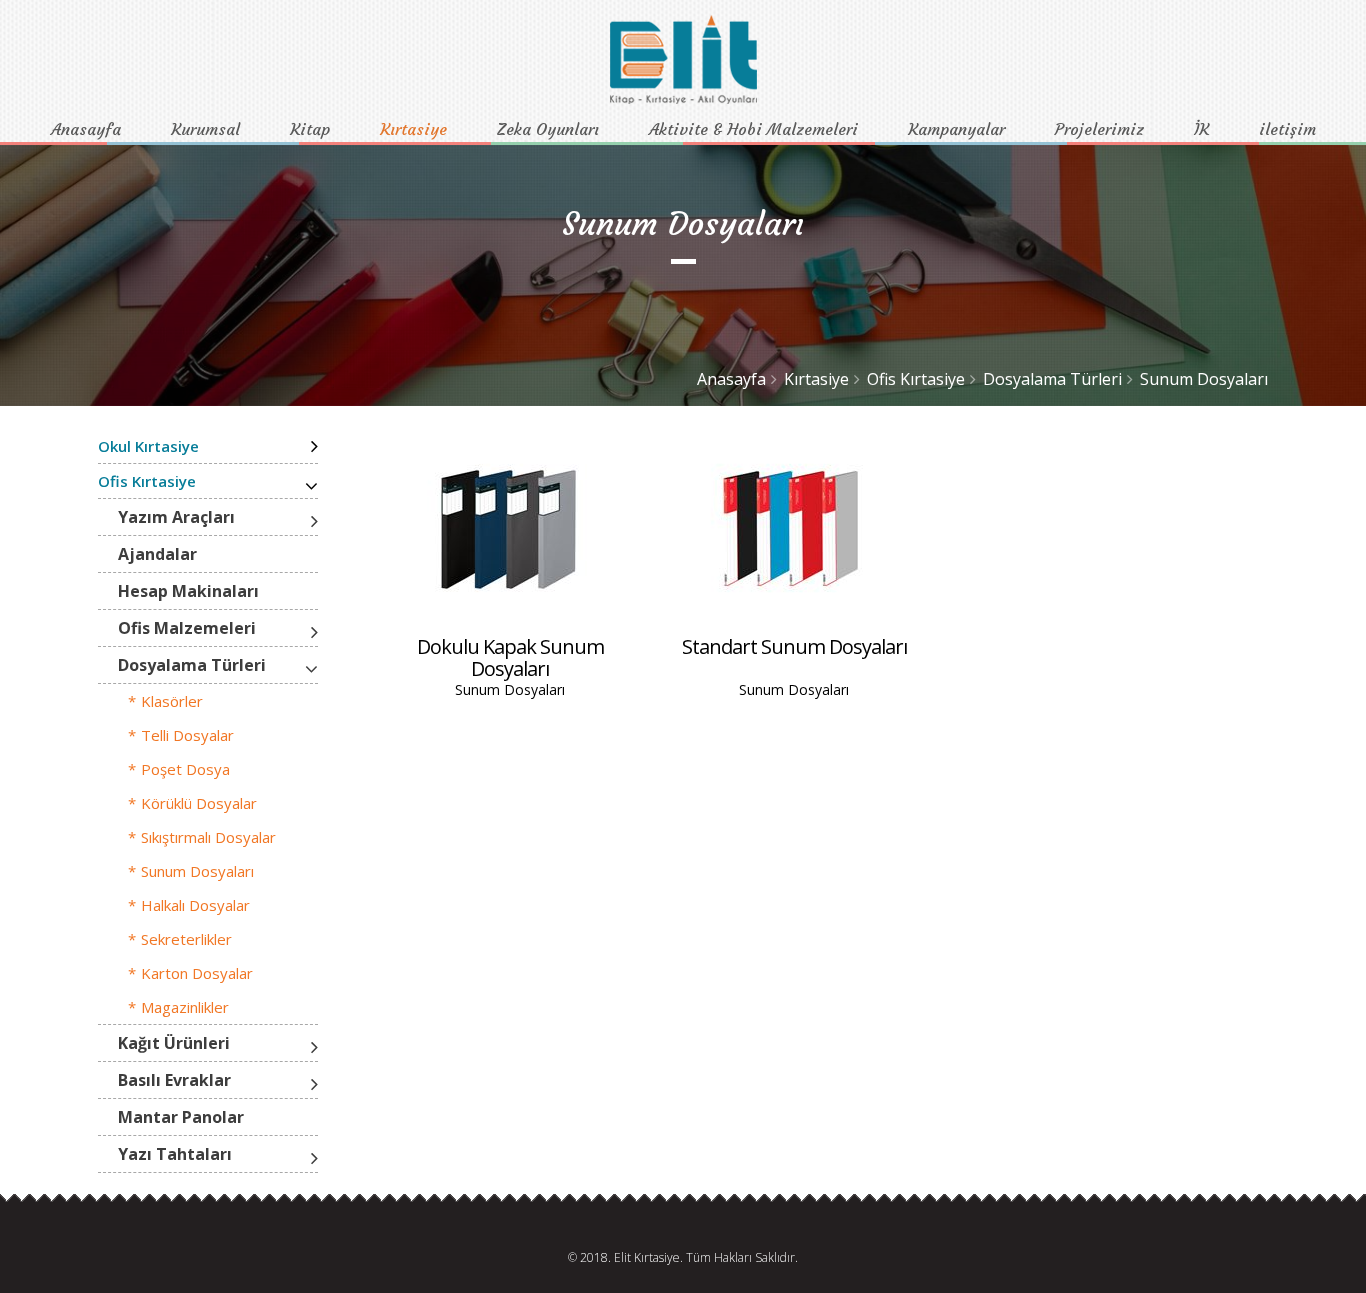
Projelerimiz (1099, 129)
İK (1201, 129)
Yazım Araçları (176, 517)
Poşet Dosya (185, 769)
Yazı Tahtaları (175, 1154)
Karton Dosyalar (197, 973)
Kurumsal (205, 129)
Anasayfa (86, 129)
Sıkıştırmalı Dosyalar (208, 837)
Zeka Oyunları (548, 129)
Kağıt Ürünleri (174, 1043)
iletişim (1287, 129)
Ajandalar (157, 554)
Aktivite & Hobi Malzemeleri (753, 129)
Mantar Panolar (181, 1117)
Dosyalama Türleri (1052, 379)
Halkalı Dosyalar (195, 905)
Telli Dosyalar (187, 735)
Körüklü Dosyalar (199, 803)
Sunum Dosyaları (1204, 379)
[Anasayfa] (683, 98)
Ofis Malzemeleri (187, 628)
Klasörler (172, 701)
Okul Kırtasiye (148, 446)
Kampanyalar (956, 129)
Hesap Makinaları (188, 591)
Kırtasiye (413, 129)
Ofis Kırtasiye (916, 379)
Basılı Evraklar (174, 1080)
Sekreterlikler (186, 939)
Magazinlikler (185, 1007)
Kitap (310, 129)
